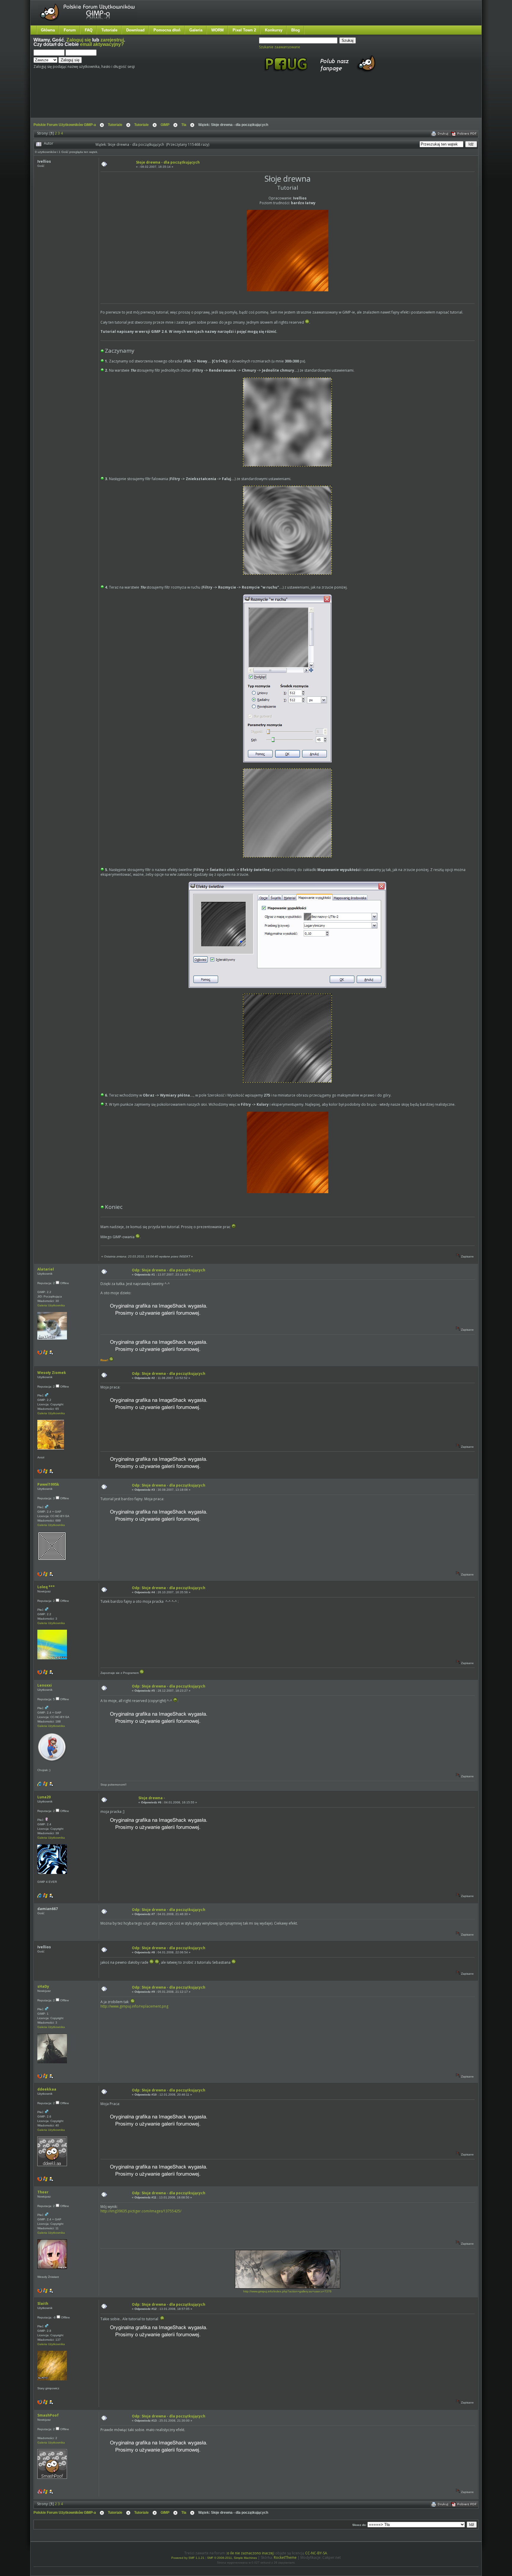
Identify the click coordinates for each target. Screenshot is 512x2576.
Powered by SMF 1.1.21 (188, 2558)
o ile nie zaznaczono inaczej (250, 2553)
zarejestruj (112, 40)
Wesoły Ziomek (52, 1373)
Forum (70, 30)
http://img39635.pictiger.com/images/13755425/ (141, 2211)
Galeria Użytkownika (51, 1305)
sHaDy (43, 1986)
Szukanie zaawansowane (280, 47)
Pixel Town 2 (244, 30)
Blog (296, 30)
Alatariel (46, 1269)
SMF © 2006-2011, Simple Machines (232, 2558)
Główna (48, 30)
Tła (184, 125)
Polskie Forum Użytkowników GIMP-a (65, 125)
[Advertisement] (145, 100)
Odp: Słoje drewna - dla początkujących (169, 1270)
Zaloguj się (79, 40)
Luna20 (44, 1797)
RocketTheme (285, 2557)
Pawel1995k (48, 1484)
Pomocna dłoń (167, 30)
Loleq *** (46, 1587)
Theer (43, 2192)
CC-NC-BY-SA (316, 2553)
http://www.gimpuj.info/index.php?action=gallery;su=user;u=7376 (287, 2291)
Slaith (43, 2303)
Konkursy (274, 30)
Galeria (196, 30)
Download (135, 30)
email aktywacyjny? (102, 44)
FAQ (89, 30)
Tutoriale (109, 30)
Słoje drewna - (152, 1798)
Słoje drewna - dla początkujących (168, 162)
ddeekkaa (47, 2089)
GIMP (165, 125)
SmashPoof (48, 2415)
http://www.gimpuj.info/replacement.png (134, 2006)
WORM (217, 30)
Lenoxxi (45, 1685)
